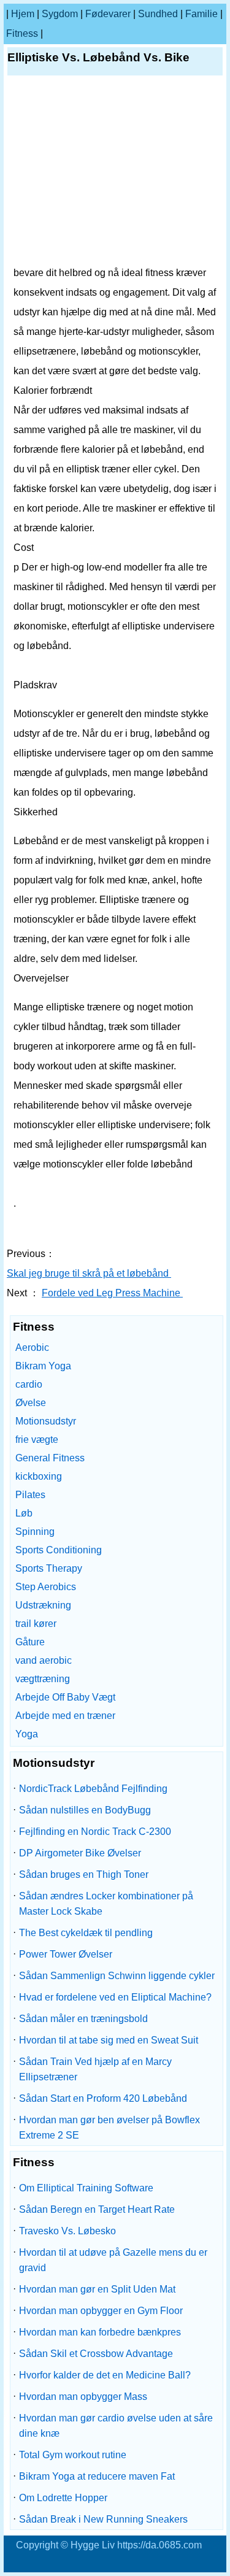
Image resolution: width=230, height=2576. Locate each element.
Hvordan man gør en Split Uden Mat (97, 2289)
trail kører (36, 1624)
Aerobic (32, 1348)
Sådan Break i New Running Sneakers (103, 2519)
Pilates (30, 1495)
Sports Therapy (49, 1568)
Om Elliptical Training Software (86, 2188)
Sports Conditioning (59, 1550)
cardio (29, 1384)
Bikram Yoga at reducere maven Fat (97, 2476)
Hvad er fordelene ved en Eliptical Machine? (115, 1997)
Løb (24, 1513)
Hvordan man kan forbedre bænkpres (100, 2332)
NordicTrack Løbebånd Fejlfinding (93, 1789)
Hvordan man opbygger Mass (83, 2397)
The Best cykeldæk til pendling (86, 1933)
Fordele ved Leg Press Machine (112, 1293)
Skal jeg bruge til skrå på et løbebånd (89, 1273)
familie (201, 14)
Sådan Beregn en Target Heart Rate (97, 2209)
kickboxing (39, 1476)
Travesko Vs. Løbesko (67, 2231)
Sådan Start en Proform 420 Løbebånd (103, 2098)
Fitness (22, 33)
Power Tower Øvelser (66, 1954)
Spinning (35, 1532)
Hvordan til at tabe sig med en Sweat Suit (109, 2040)
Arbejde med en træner (65, 1716)
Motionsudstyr (46, 1421)
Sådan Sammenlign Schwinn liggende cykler (117, 1976)
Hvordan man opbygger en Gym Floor (101, 2311)
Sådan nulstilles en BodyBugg (85, 1810)
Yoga (27, 1734)
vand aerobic (44, 1660)
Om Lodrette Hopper (63, 2498)
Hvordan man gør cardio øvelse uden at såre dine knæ (116, 2426)
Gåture (30, 1642)
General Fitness (50, 1458)
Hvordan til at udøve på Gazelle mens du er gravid (113, 2260)
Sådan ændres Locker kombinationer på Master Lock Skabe (106, 1904)
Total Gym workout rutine (73, 2455)
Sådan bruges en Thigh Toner (84, 1874)
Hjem (23, 14)
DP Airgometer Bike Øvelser (80, 1853)
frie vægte (37, 1440)
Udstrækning (43, 1605)
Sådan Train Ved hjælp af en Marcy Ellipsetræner (95, 2069)
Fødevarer (108, 14)
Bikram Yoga (43, 1366)
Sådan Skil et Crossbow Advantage (96, 2354)
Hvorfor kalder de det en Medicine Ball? (105, 2375)
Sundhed (158, 14)
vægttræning (43, 1679)
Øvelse (31, 1403)
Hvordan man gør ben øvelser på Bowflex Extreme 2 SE (109, 2128)
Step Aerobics (46, 1587)
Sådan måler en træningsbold (83, 2019)
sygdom (60, 14)
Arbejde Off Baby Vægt (65, 1697)
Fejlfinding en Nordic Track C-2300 (95, 1832)
